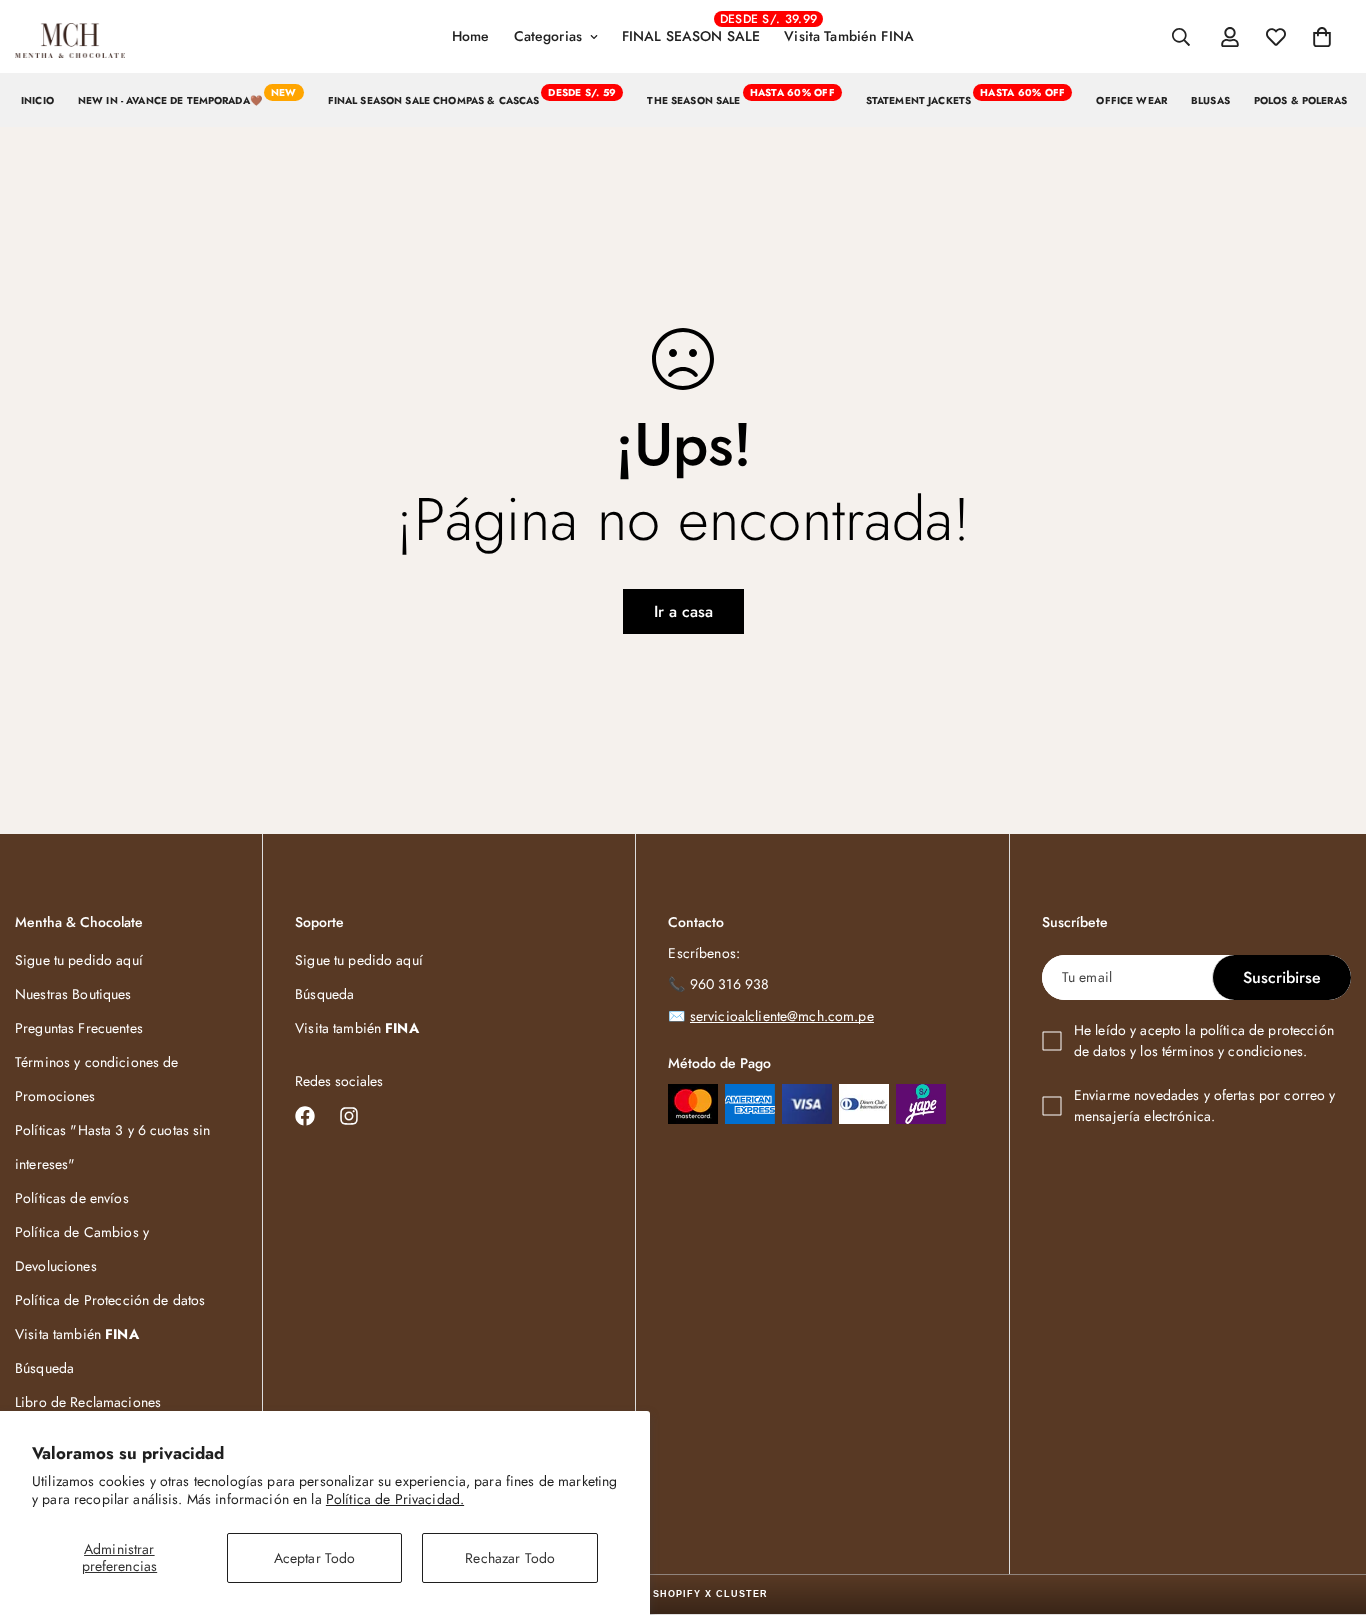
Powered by (683, 1594)
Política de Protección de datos (110, 1300)
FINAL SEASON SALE (697, 28)
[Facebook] (305, 1116)
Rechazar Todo (510, 1558)
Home (471, 36)
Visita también (77, 1334)
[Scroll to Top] (1327, 1506)
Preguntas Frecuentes (79, 1028)
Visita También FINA (849, 36)
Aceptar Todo (315, 1558)
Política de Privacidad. (395, 1499)
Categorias (548, 36)
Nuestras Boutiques (73, 994)
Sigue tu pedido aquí (79, 960)
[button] (1322, 37)
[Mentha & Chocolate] (70, 37)
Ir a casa (683, 611)
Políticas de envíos (72, 1198)
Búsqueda (44, 1368)
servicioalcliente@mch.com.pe (782, 1016)
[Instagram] (349, 1116)
